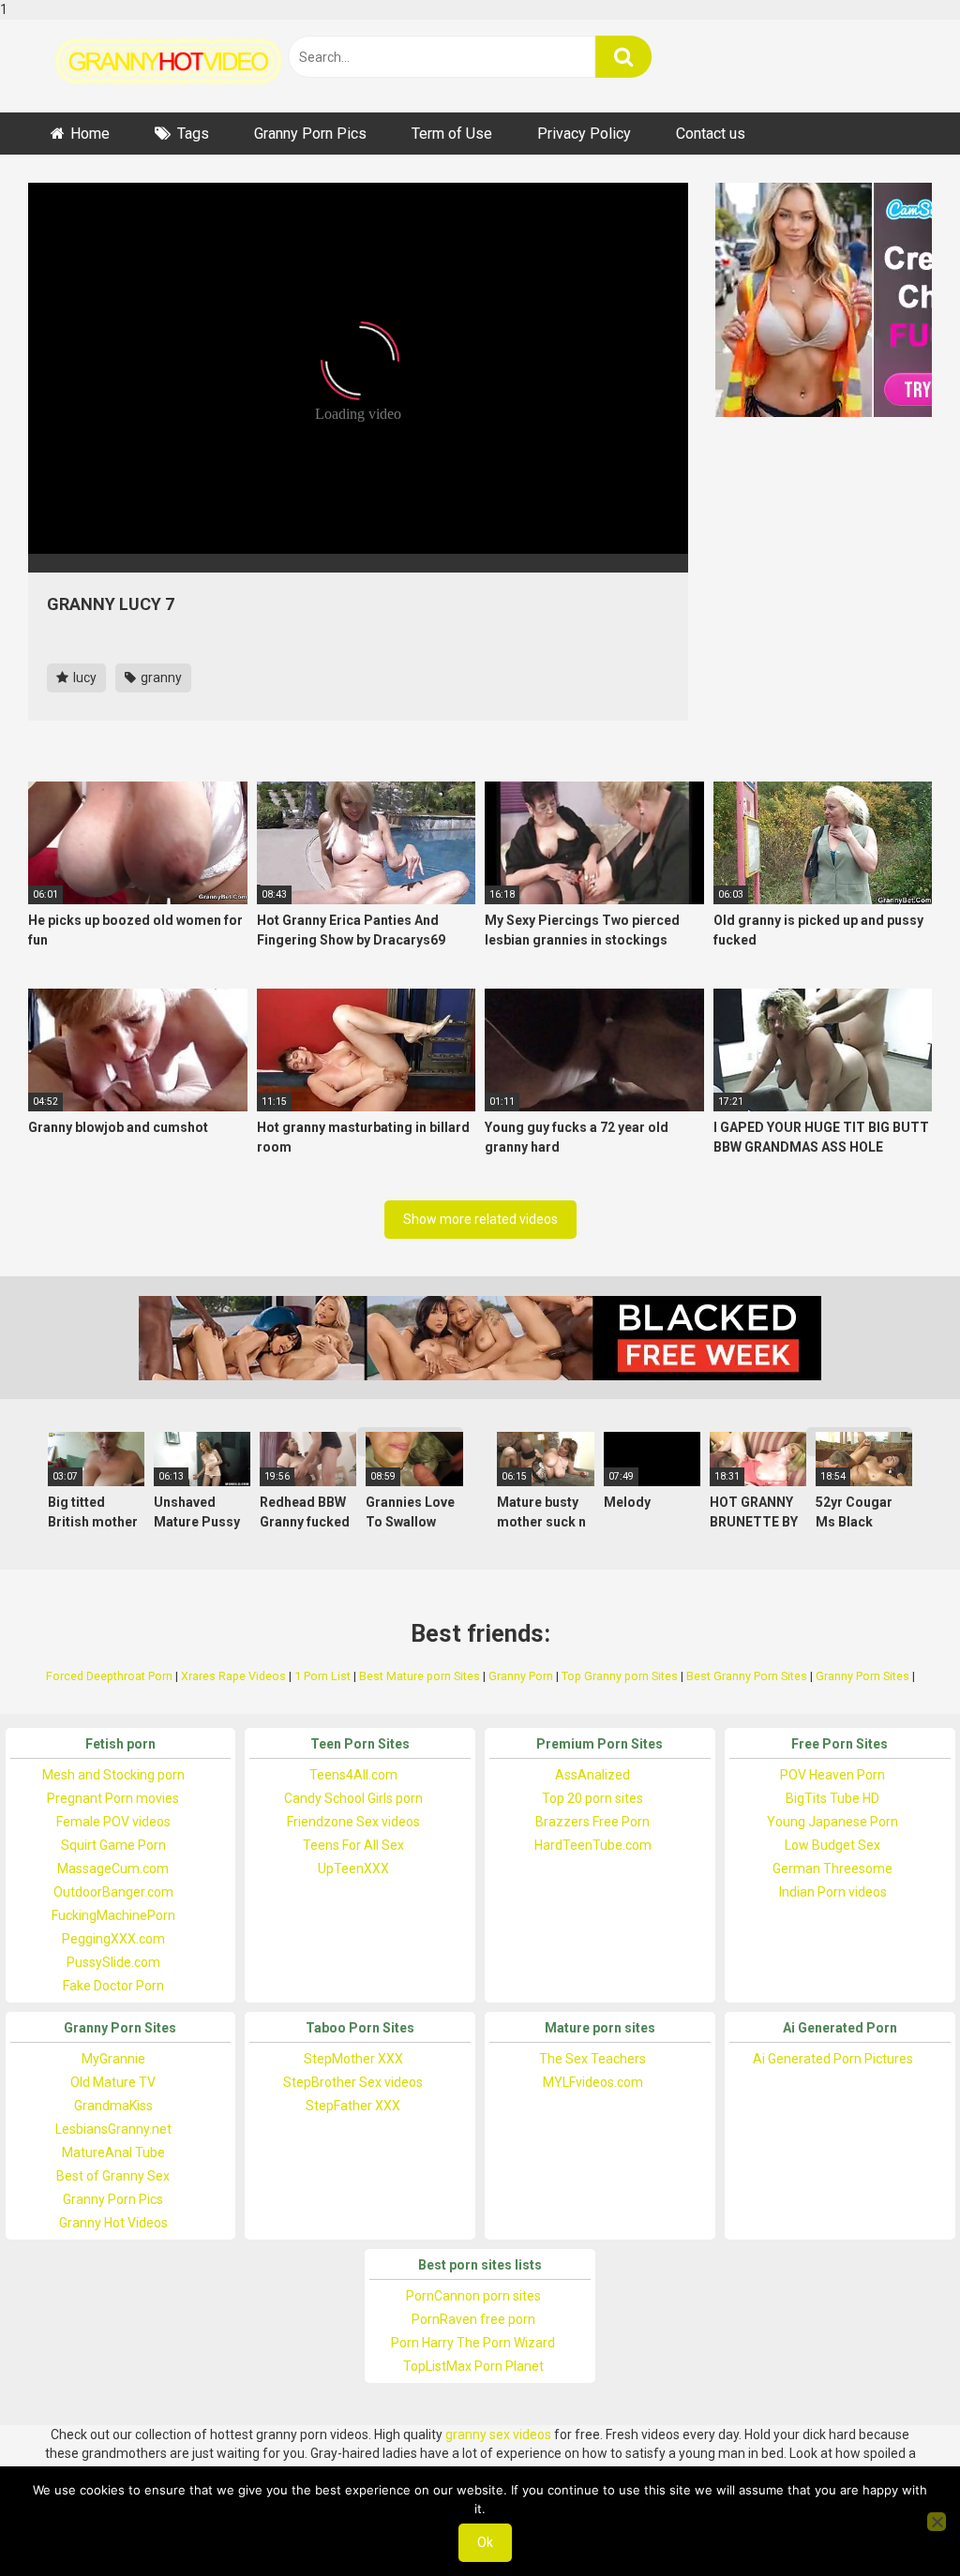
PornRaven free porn (473, 2319)
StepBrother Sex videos (353, 2082)
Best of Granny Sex (113, 2176)
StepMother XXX (353, 2059)
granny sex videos (498, 2435)
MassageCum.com (113, 1869)
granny (160, 678)
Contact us (711, 134)
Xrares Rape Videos (233, 1676)
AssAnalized (592, 1775)
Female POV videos (113, 1822)
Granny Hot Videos (113, 2223)
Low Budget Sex (832, 1845)
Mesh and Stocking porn (113, 1775)
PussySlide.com (113, 1962)
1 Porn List (322, 1676)
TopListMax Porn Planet (473, 2366)
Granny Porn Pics (310, 134)
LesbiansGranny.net (113, 2129)
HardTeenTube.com (593, 1845)
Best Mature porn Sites (420, 1676)
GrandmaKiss (113, 2106)
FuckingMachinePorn (113, 1915)
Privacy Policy (584, 134)
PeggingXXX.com (113, 1939)
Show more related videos (480, 1219)
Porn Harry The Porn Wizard (473, 2343)
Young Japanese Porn (832, 1822)
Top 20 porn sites (592, 1798)
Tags (193, 134)
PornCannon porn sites (473, 2296)
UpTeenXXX (353, 1869)
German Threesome (832, 1869)
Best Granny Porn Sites (747, 1676)
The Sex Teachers (592, 2059)
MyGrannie (113, 2059)
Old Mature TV (113, 2082)
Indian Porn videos (833, 1892)
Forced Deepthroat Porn (109, 1676)
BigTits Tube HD (832, 1798)
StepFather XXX (353, 2106)
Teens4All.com (353, 1775)
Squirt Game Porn (113, 1845)
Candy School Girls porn (353, 1798)
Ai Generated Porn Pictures (833, 2059)
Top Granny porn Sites (620, 1676)
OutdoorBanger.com (113, 1892)
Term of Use (452, 134)
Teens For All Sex (353, 1845)
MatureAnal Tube (113, 2152)
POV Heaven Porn (832, 1775)
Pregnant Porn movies (113, 1798)
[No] (937, 2522)
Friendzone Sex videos (353, 1822)
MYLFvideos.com (593, 2082)
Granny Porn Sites (862, 1676)
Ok (485, 2542)
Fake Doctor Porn (113, 1986)
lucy (83, 678)
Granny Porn (521, 1676)
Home (90, 134)
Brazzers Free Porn (592, 1822)
